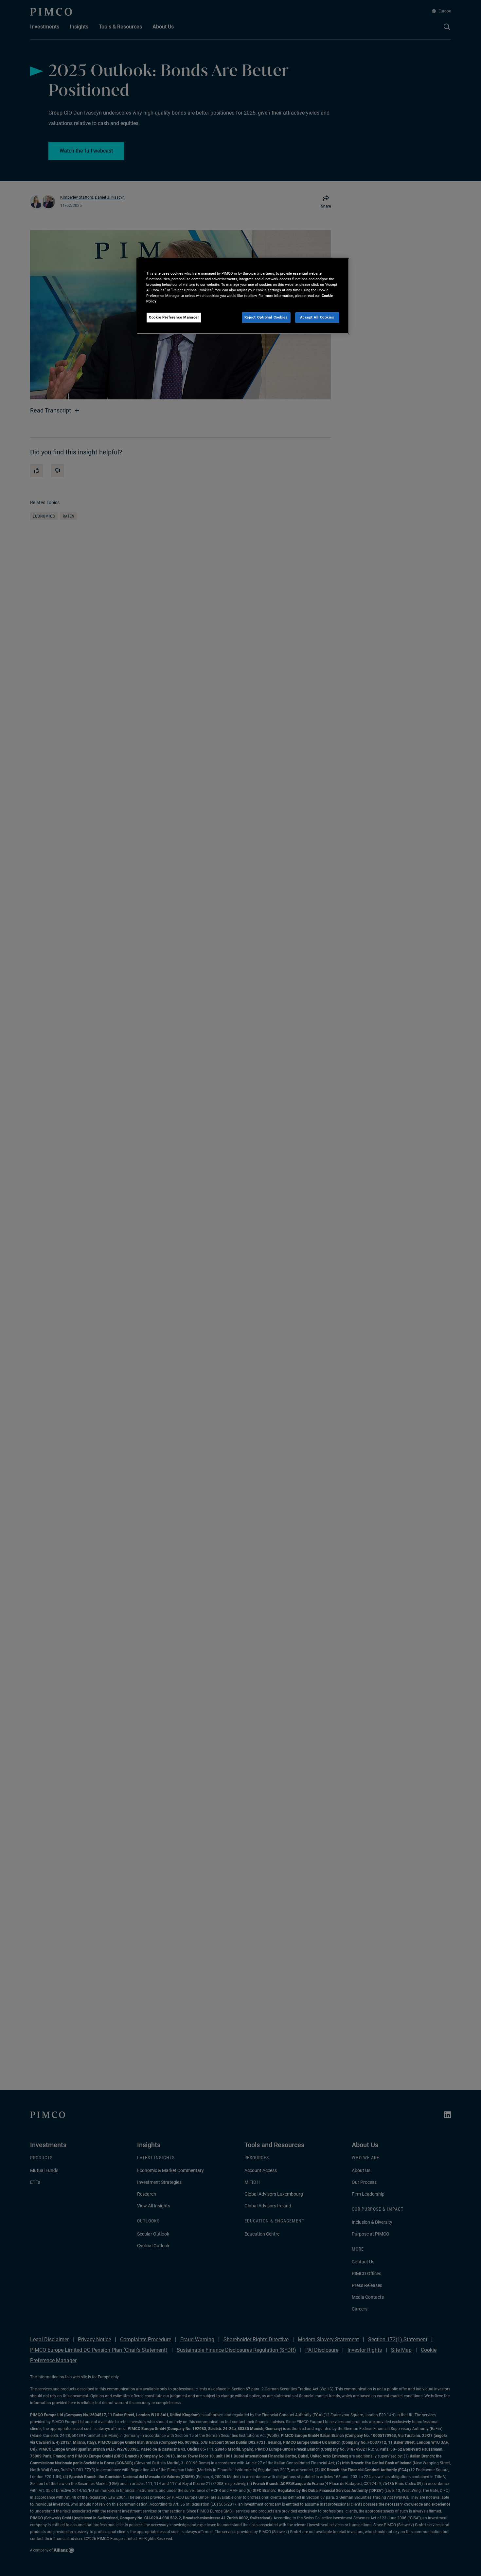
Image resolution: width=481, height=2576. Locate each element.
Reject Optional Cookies (266, 317)
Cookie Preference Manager (174, 317)
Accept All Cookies (317, 317)
